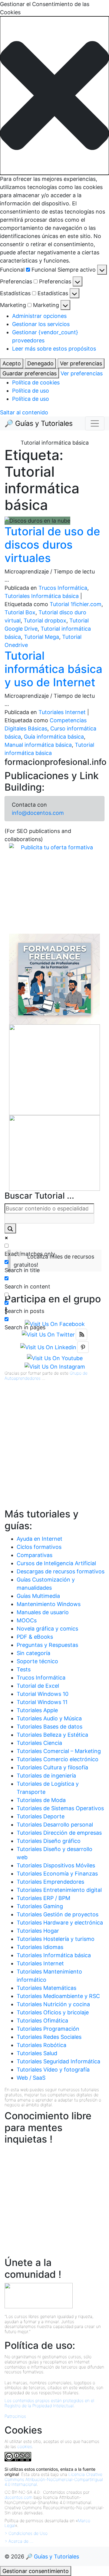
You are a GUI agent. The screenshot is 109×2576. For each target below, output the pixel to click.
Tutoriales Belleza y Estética (52, 1735)
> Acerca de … (19, 2541)
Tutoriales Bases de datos (50, 1727)
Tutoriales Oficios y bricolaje (53, 2012)
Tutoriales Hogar (38, 1931)
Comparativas (35, 1555)
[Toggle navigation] (95, 423)
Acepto (12, 363)
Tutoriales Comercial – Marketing (59, 1751)
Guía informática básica (54, 737)
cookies (25, 2446)
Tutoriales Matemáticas (46, 1988)
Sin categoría (33, 1653)
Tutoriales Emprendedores (50, 1882)
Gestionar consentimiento (36, 2571)
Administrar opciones (39, 316)
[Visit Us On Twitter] (48, 1334)
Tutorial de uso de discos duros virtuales (52, 545)
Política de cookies (36, 382)
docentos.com (18, 2497)
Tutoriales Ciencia (39, 1743)
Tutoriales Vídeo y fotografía (53, 2070)
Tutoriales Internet (62, 712)
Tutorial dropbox (45, 620)
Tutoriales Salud (37, 2053)
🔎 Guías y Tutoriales (39, 423)
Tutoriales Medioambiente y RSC (58, 1996)
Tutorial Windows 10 (43, 1694)
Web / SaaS (31, 2078)
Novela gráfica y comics (47, 1629)
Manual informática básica (38, 745)
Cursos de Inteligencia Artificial (56, 1563)
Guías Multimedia (38, 1596)
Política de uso (31, 391)
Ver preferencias (81, 363)
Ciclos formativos (39, 1547)
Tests (24, 1669)
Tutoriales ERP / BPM (43, 1898)
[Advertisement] (54, 1452)
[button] (54, 96)
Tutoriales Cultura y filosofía (52, 1767)
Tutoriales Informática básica (42, 596)
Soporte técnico (37, 1661)
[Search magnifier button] (10, 1228)
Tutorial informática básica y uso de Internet (53, 669)
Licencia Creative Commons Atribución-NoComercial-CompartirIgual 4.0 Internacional (54, 2479)
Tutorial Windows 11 (42, 1702)
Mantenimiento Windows (49, 1604)
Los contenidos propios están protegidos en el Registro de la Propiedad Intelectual (49, 2403)
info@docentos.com (38, 813)
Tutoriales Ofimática (42, 2021)
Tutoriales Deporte (41, 1816)
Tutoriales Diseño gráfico (49, 1841)
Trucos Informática (63, 588)
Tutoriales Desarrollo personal (55, 1825)
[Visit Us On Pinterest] (83, 1347)
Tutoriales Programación (48, 2029)
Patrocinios (15, 2416)
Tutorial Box (20, 612)
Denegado (40, 363)
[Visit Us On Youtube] (55, 1358)
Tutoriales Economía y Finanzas (57, 1874)
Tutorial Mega (41, 637)
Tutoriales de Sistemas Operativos (60, 1808)
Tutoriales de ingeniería (46, 1776)
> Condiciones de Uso (26, 2533)
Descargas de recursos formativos (61, 1571)
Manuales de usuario (43, 1612)
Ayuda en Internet (40, 1539)
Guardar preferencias (30, 373)
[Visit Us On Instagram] (55, 1366)
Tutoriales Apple (37, 1710)
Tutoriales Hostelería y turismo (56, 1939)
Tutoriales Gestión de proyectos (58, 1914)
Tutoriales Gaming (40, 1906)
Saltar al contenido (24, 412)
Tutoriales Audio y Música (49, 1718)
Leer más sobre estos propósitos (54, 349)
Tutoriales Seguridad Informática (58, 2061)
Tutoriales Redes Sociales (49, 2037)
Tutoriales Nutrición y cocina (53, 2004)
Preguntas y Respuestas (47, 1645)
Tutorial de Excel (38, 1686)
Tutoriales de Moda (41, 1800)
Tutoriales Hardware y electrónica (60, 1923)
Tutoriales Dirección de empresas (59, 1833)
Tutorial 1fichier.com (76, 604)
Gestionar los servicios (41, 324)
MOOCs (27, 1620)
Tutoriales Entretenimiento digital (59, 1890)
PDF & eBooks (35, 1637)
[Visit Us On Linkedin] (48, 1347)
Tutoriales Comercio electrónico (58, 1759)
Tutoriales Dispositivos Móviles (56, 1865)
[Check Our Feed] (81, 1334)
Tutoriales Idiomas (40, 1947)
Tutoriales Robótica (41, 2045)
